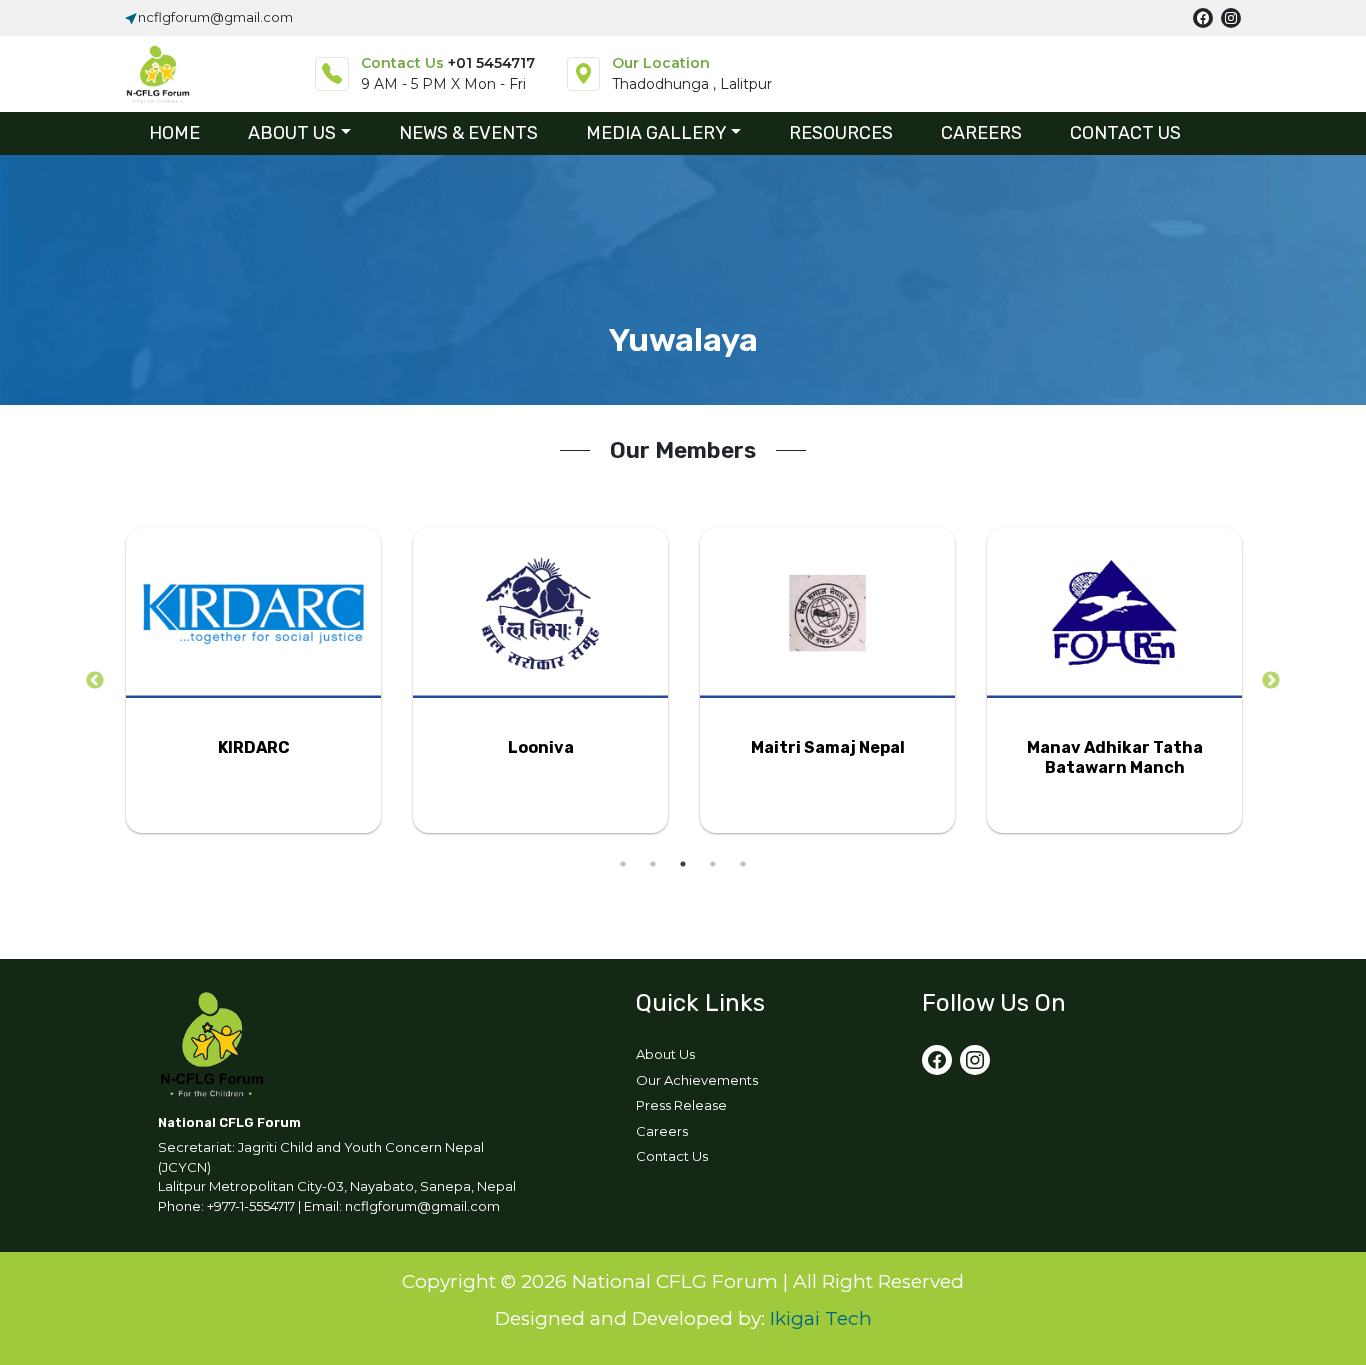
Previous (95, 681)
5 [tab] (743, 864)
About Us (665, 1054)
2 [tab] (653, 864)
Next (1271, 681)
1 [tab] (623, 864)
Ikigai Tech (821, 1318)
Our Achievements (697, 1080)
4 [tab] (713, 864)
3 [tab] (683, 864)
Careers (662, 1131)
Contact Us (672, 1156)
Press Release (681, 1105)
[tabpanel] (253, 680)
